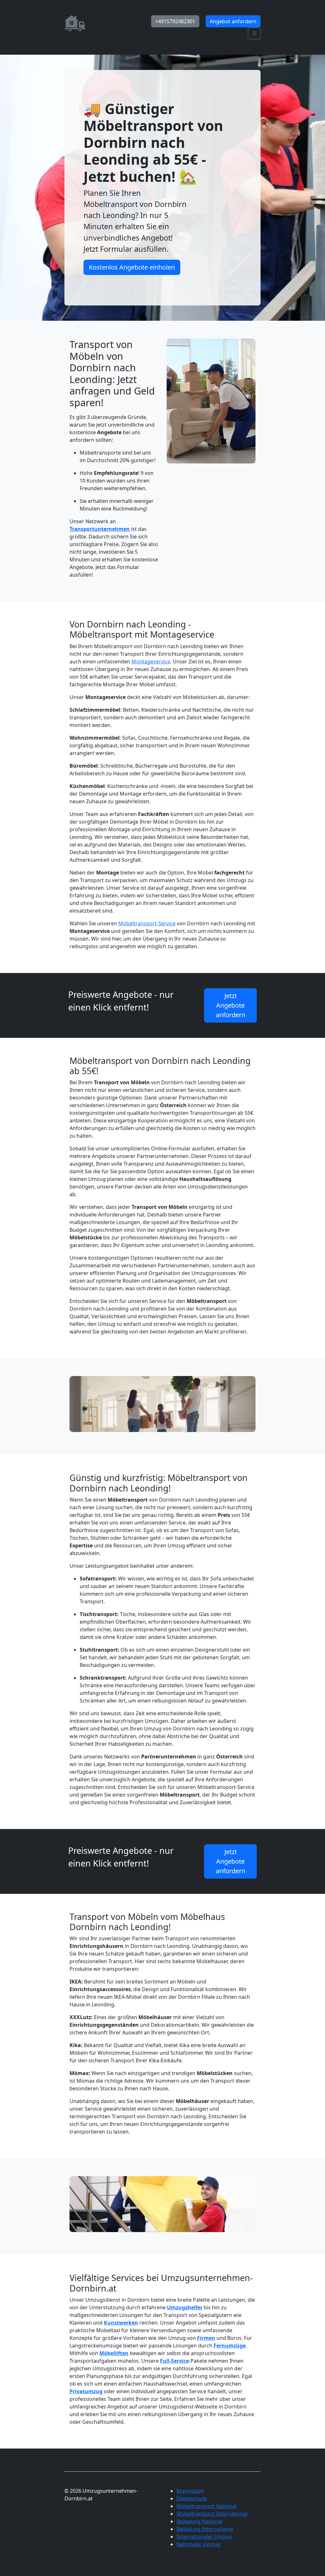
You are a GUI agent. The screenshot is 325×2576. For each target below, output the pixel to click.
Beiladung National (199, 2521)
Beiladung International (205, 2529)
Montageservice (151, 661)
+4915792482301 (175, 21)
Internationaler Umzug (204, 2537)
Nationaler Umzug (199, 2544)
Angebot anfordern (233, 21)
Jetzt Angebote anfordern (231, 1005)
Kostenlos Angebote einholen (132, 267)
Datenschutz (192, 2498)
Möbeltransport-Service (147, 923)
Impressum (190, 2491)
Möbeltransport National (206, 2506)
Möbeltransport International (212, 2514)
